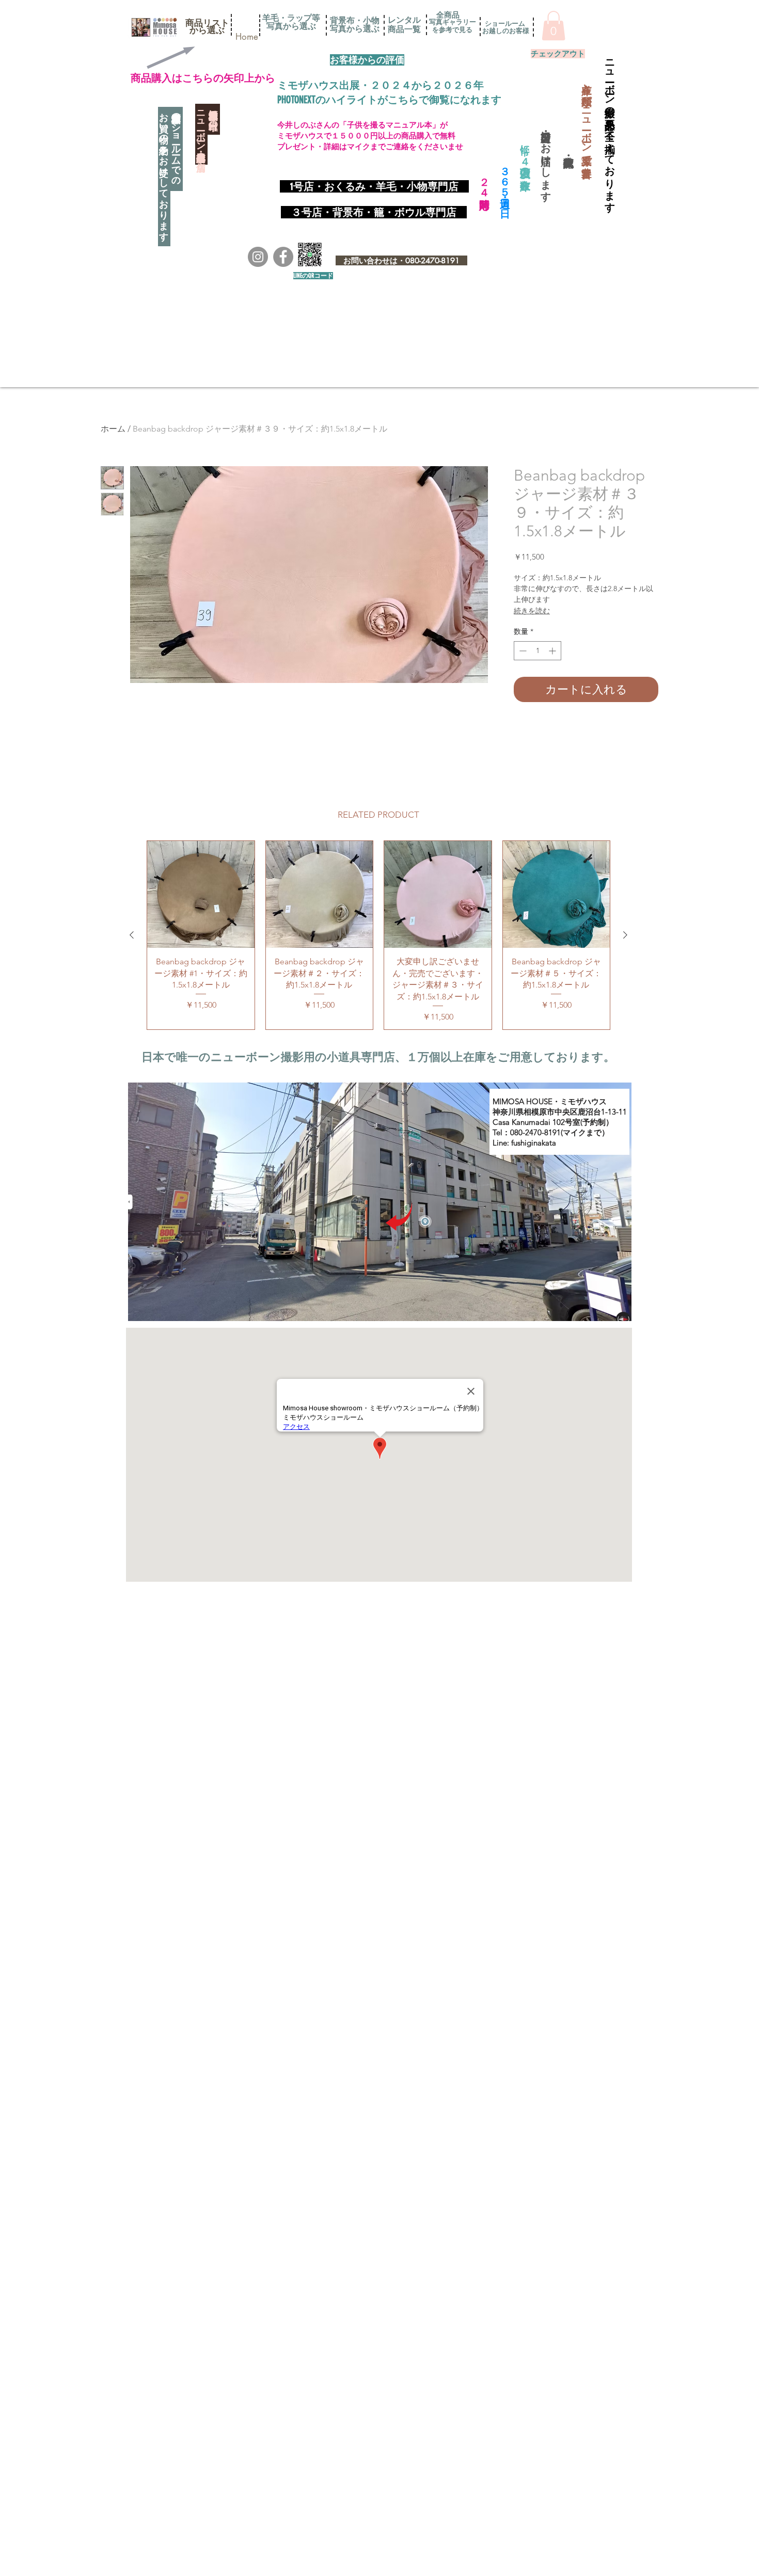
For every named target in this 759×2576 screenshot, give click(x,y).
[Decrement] (522, 651)
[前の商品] (132, 935)
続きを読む (532, 611)
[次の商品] (625, 935)
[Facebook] (283, 257)
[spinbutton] (537, 651)
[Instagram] (258, 257)
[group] (378, 935)
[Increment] (553, 651)
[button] (207, 23)
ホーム (113, 429)
